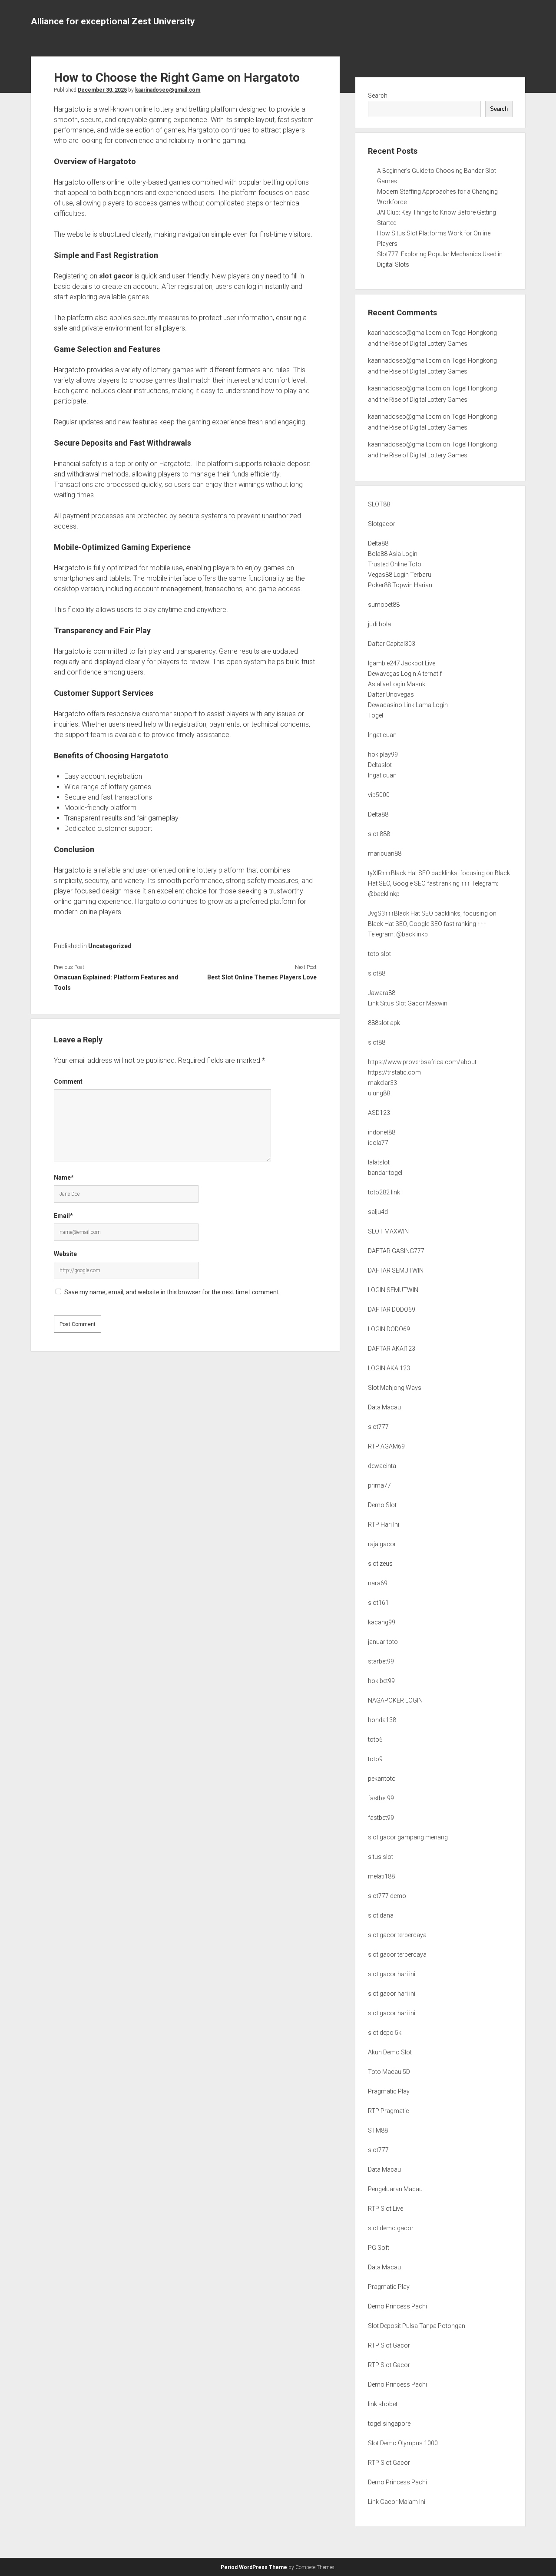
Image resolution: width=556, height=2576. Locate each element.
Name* (64, 1177)
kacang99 (382, 1622)
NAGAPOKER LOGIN (395, 1700)
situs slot (381, 1857)
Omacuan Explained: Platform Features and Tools (116, 982)
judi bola (379, 624)
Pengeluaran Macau (395, 2189)
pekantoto (382, 1779)
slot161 (378, 1603)
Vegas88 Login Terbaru (400, 575)
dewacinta (382, 1466)
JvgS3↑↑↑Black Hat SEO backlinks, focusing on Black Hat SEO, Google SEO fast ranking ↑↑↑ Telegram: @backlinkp (432, 924)
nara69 (378, 1583)
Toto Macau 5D (389, 2072)
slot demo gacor (391, 2228)
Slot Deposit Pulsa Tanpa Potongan (417, 2326)
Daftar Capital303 (392, 644)
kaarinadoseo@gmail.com (168, 90)
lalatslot (379, 1162)
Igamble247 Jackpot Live (402, 663)
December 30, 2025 (102, 90)
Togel (376, 715)
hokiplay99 (383, 754)
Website (65, 1254)
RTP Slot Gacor (389, 2345)
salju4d (378, 1212)
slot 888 (379, 834)
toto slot (379, 954)
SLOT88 (379, 504)
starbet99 (381, 1661)
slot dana (381, 1915)
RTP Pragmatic (389, 2111)
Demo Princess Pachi (397, 2306)
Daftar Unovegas (391, 694)
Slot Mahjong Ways (395, 1388)
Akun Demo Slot (390, 2052)
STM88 (378, 2130)
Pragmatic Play (389, 2091)
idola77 (378, 1143)
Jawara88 (382, 993)
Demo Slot (382, 1505)
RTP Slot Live (386, 2209)
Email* (63, 1216)
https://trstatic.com (394, 1072)
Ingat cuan (382, 735)
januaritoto (383, 1642)
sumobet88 (384, 605)
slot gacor (116, 276)
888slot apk (384, 1023)
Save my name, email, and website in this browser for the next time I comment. (172, 1292)
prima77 (379, 1485)
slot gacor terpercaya (397, 1935)
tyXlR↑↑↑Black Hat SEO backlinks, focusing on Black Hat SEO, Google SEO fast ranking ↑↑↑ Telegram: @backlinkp (439, 883)
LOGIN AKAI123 (389, 1368)
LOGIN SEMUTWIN (393, 1290)
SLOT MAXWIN (388, 1231)
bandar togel (385, 1173)
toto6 (375, 1739)
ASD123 (379, 1113)
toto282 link (384, 1192)
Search (378, 96)
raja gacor (382, 1544)
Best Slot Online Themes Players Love (262, 977)
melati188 (381, 1876)
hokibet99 (381, 1681)
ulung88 (379, 1093)
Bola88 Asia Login (393, 554)
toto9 (375, 1759)
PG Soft (379, 2248)
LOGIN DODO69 (389, 1329)
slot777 (378, 1427)
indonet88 (382, 1132)
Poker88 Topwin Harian (400, 585)
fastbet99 (381, 1798)
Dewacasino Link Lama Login (408, 705)
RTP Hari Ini (384, 1524)
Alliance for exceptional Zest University (113, 21)
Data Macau (384, 1407)
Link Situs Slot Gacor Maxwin (408, 1003)
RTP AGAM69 (386, 1446)
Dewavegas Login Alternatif (405, 674)
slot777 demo (387, 1896)
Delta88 (378, 543)
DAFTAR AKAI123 (392, 1349)
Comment (68, 1081)
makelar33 (382, 1083)
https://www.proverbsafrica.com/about (422, 1062)
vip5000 (379, 795)
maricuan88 (385, 853)
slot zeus (380, 1564)
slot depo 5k (385, 2033)
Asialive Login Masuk (397, 684)
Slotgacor (382, 524)
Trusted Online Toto (395, 564)
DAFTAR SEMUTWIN (396, 1270)
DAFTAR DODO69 (392, 1309)
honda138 (382, 1720)
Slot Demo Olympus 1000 (403, 2443)
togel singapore (389, 2424)
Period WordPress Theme (254, 2567)
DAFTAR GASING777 (396, 1251)
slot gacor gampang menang (408, 1837)
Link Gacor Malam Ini (397, 2502)
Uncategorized (110, 946)
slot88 (377, 973)
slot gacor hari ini (392, 1974)
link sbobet (383, 2404)
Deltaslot (380, 765)
